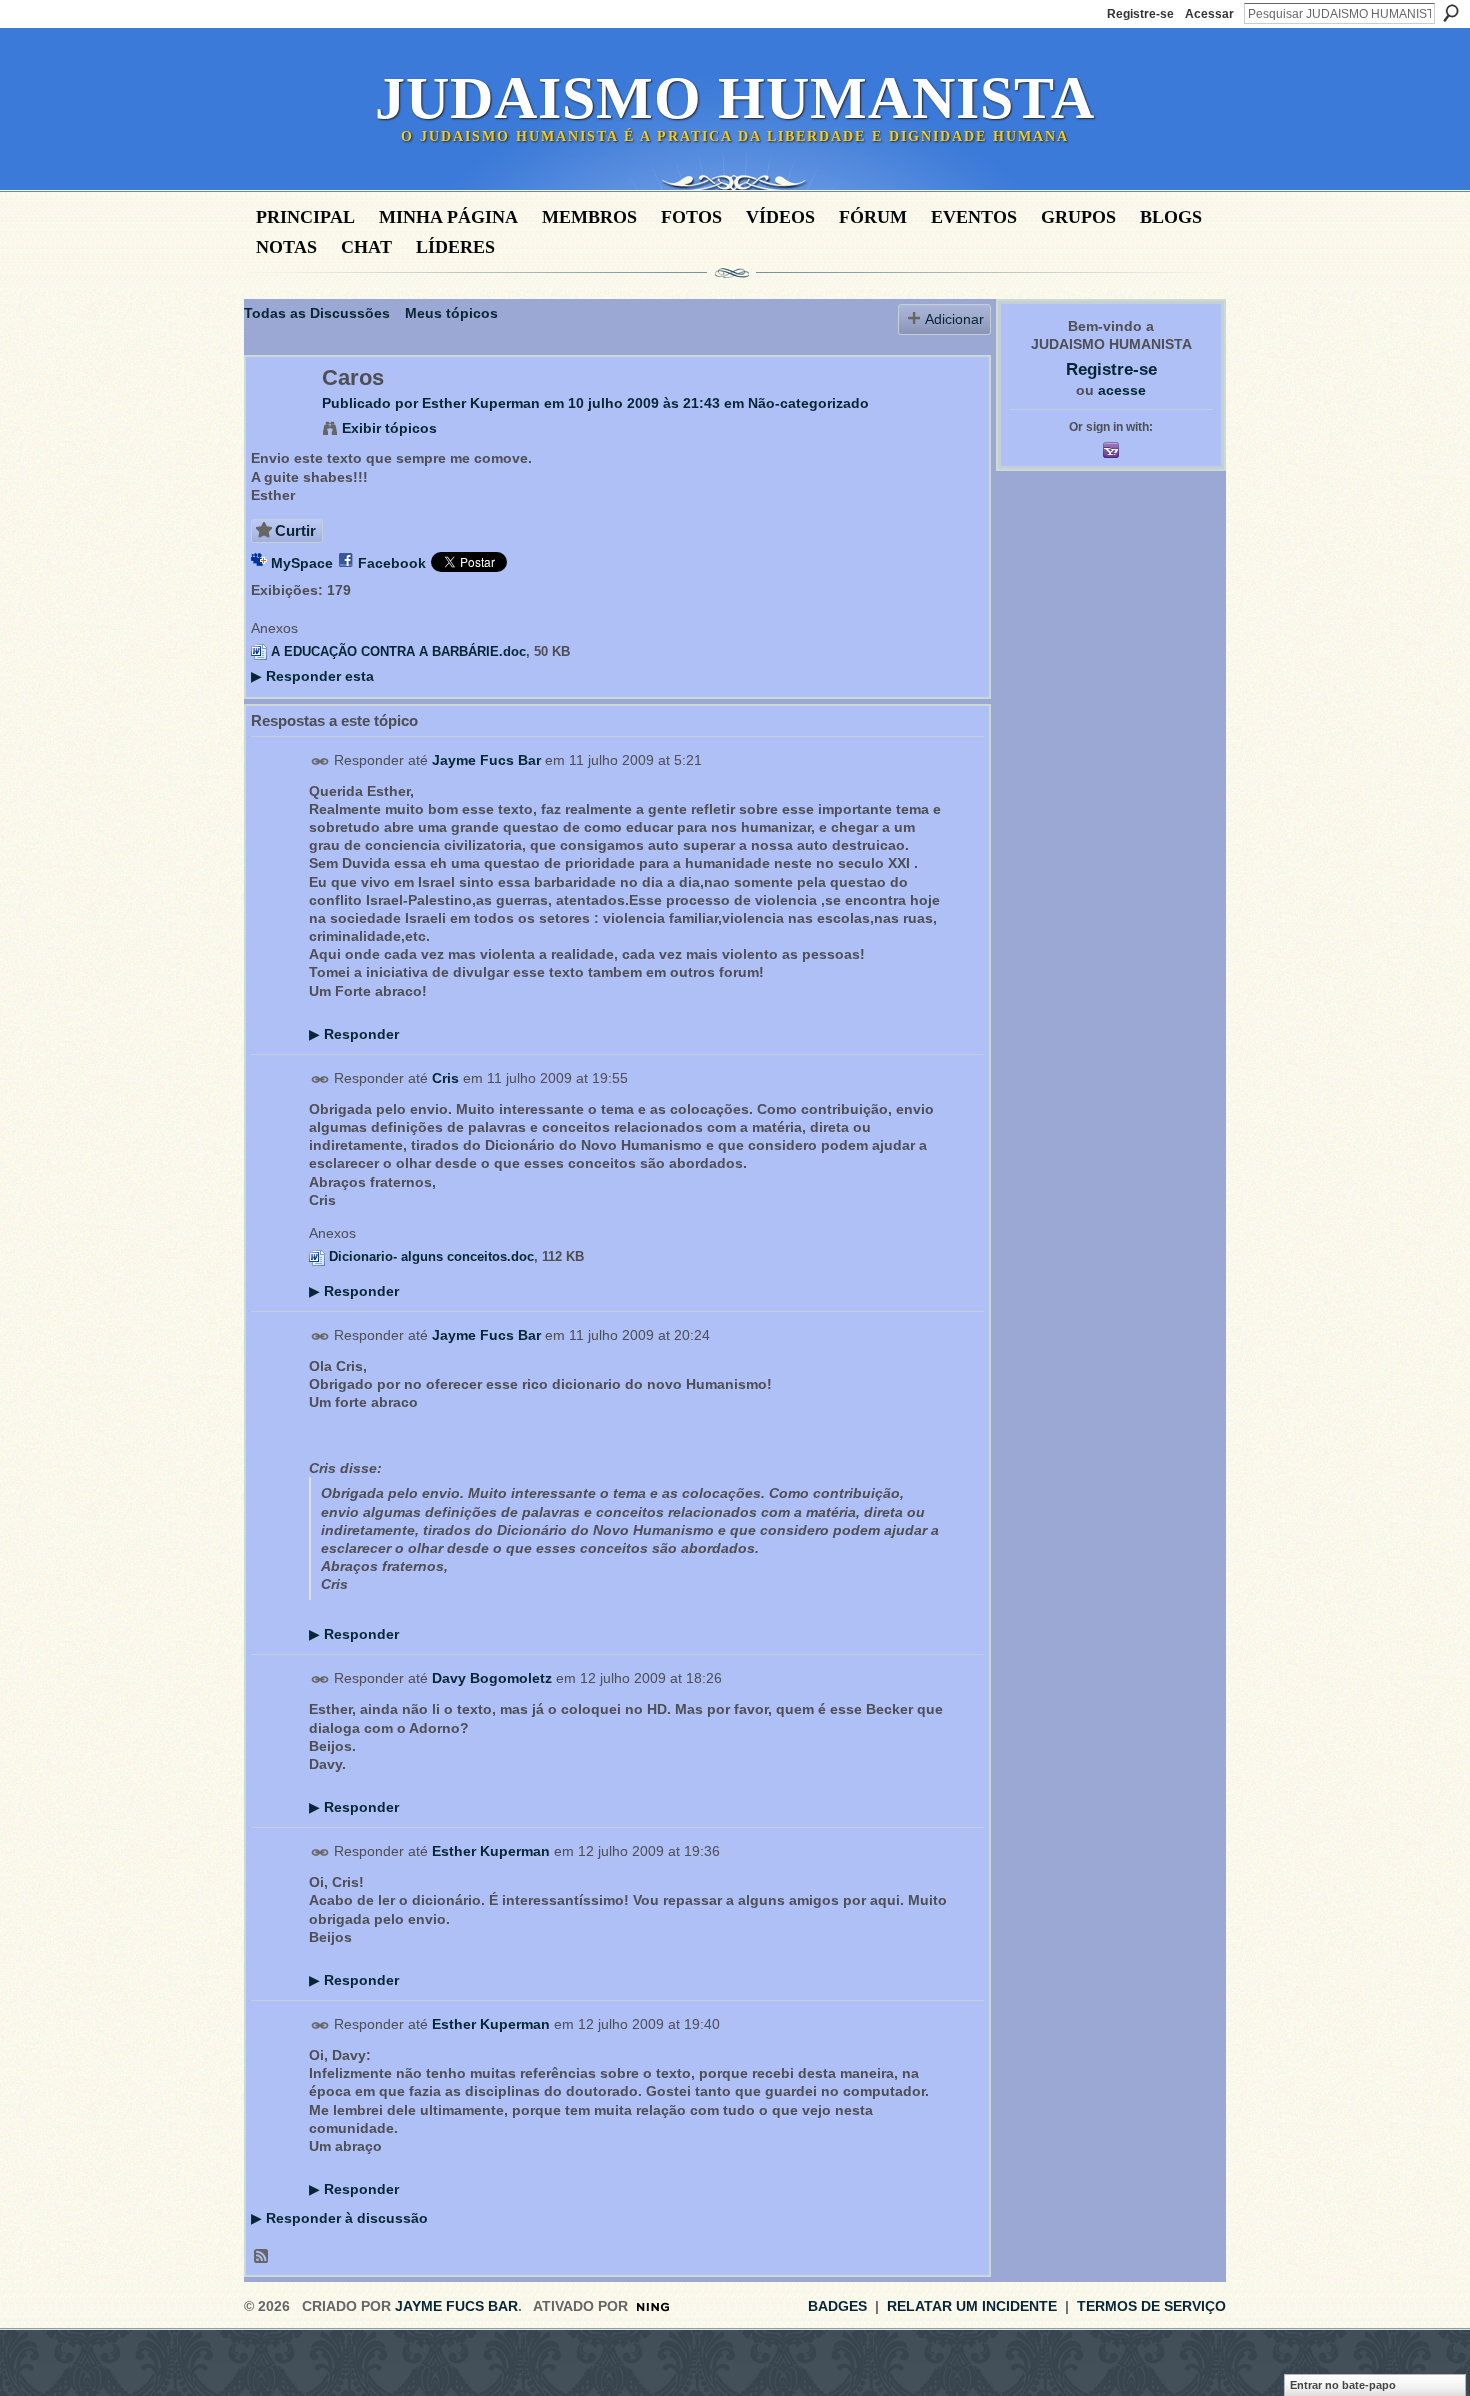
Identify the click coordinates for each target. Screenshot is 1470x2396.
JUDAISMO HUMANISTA (735, 98)
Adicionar (954, 319)
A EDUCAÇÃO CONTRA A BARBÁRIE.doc (398, 651)
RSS (262, 2257)
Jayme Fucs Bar (486, 760)
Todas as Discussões (317, 313)
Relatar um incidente (972, 2306)
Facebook (392, 563)
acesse (1122, 390)
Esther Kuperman (481, 403)
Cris (445, 1078)
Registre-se (1140, 14)
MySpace (302, 563)
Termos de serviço (1151, 2306)
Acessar (1209, 14)
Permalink (320, 761)
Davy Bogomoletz (492, 1679)
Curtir (295, 530)
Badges (837, 2306)
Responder (354, 1034)
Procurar (1451, 13)
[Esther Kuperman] (278, 420)
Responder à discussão (339, 2218)
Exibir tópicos (389, 428)
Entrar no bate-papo (1343, 2385)
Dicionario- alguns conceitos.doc (431, 1256)
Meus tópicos (451, 313)
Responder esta (312, 676)
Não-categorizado (808, 403)
